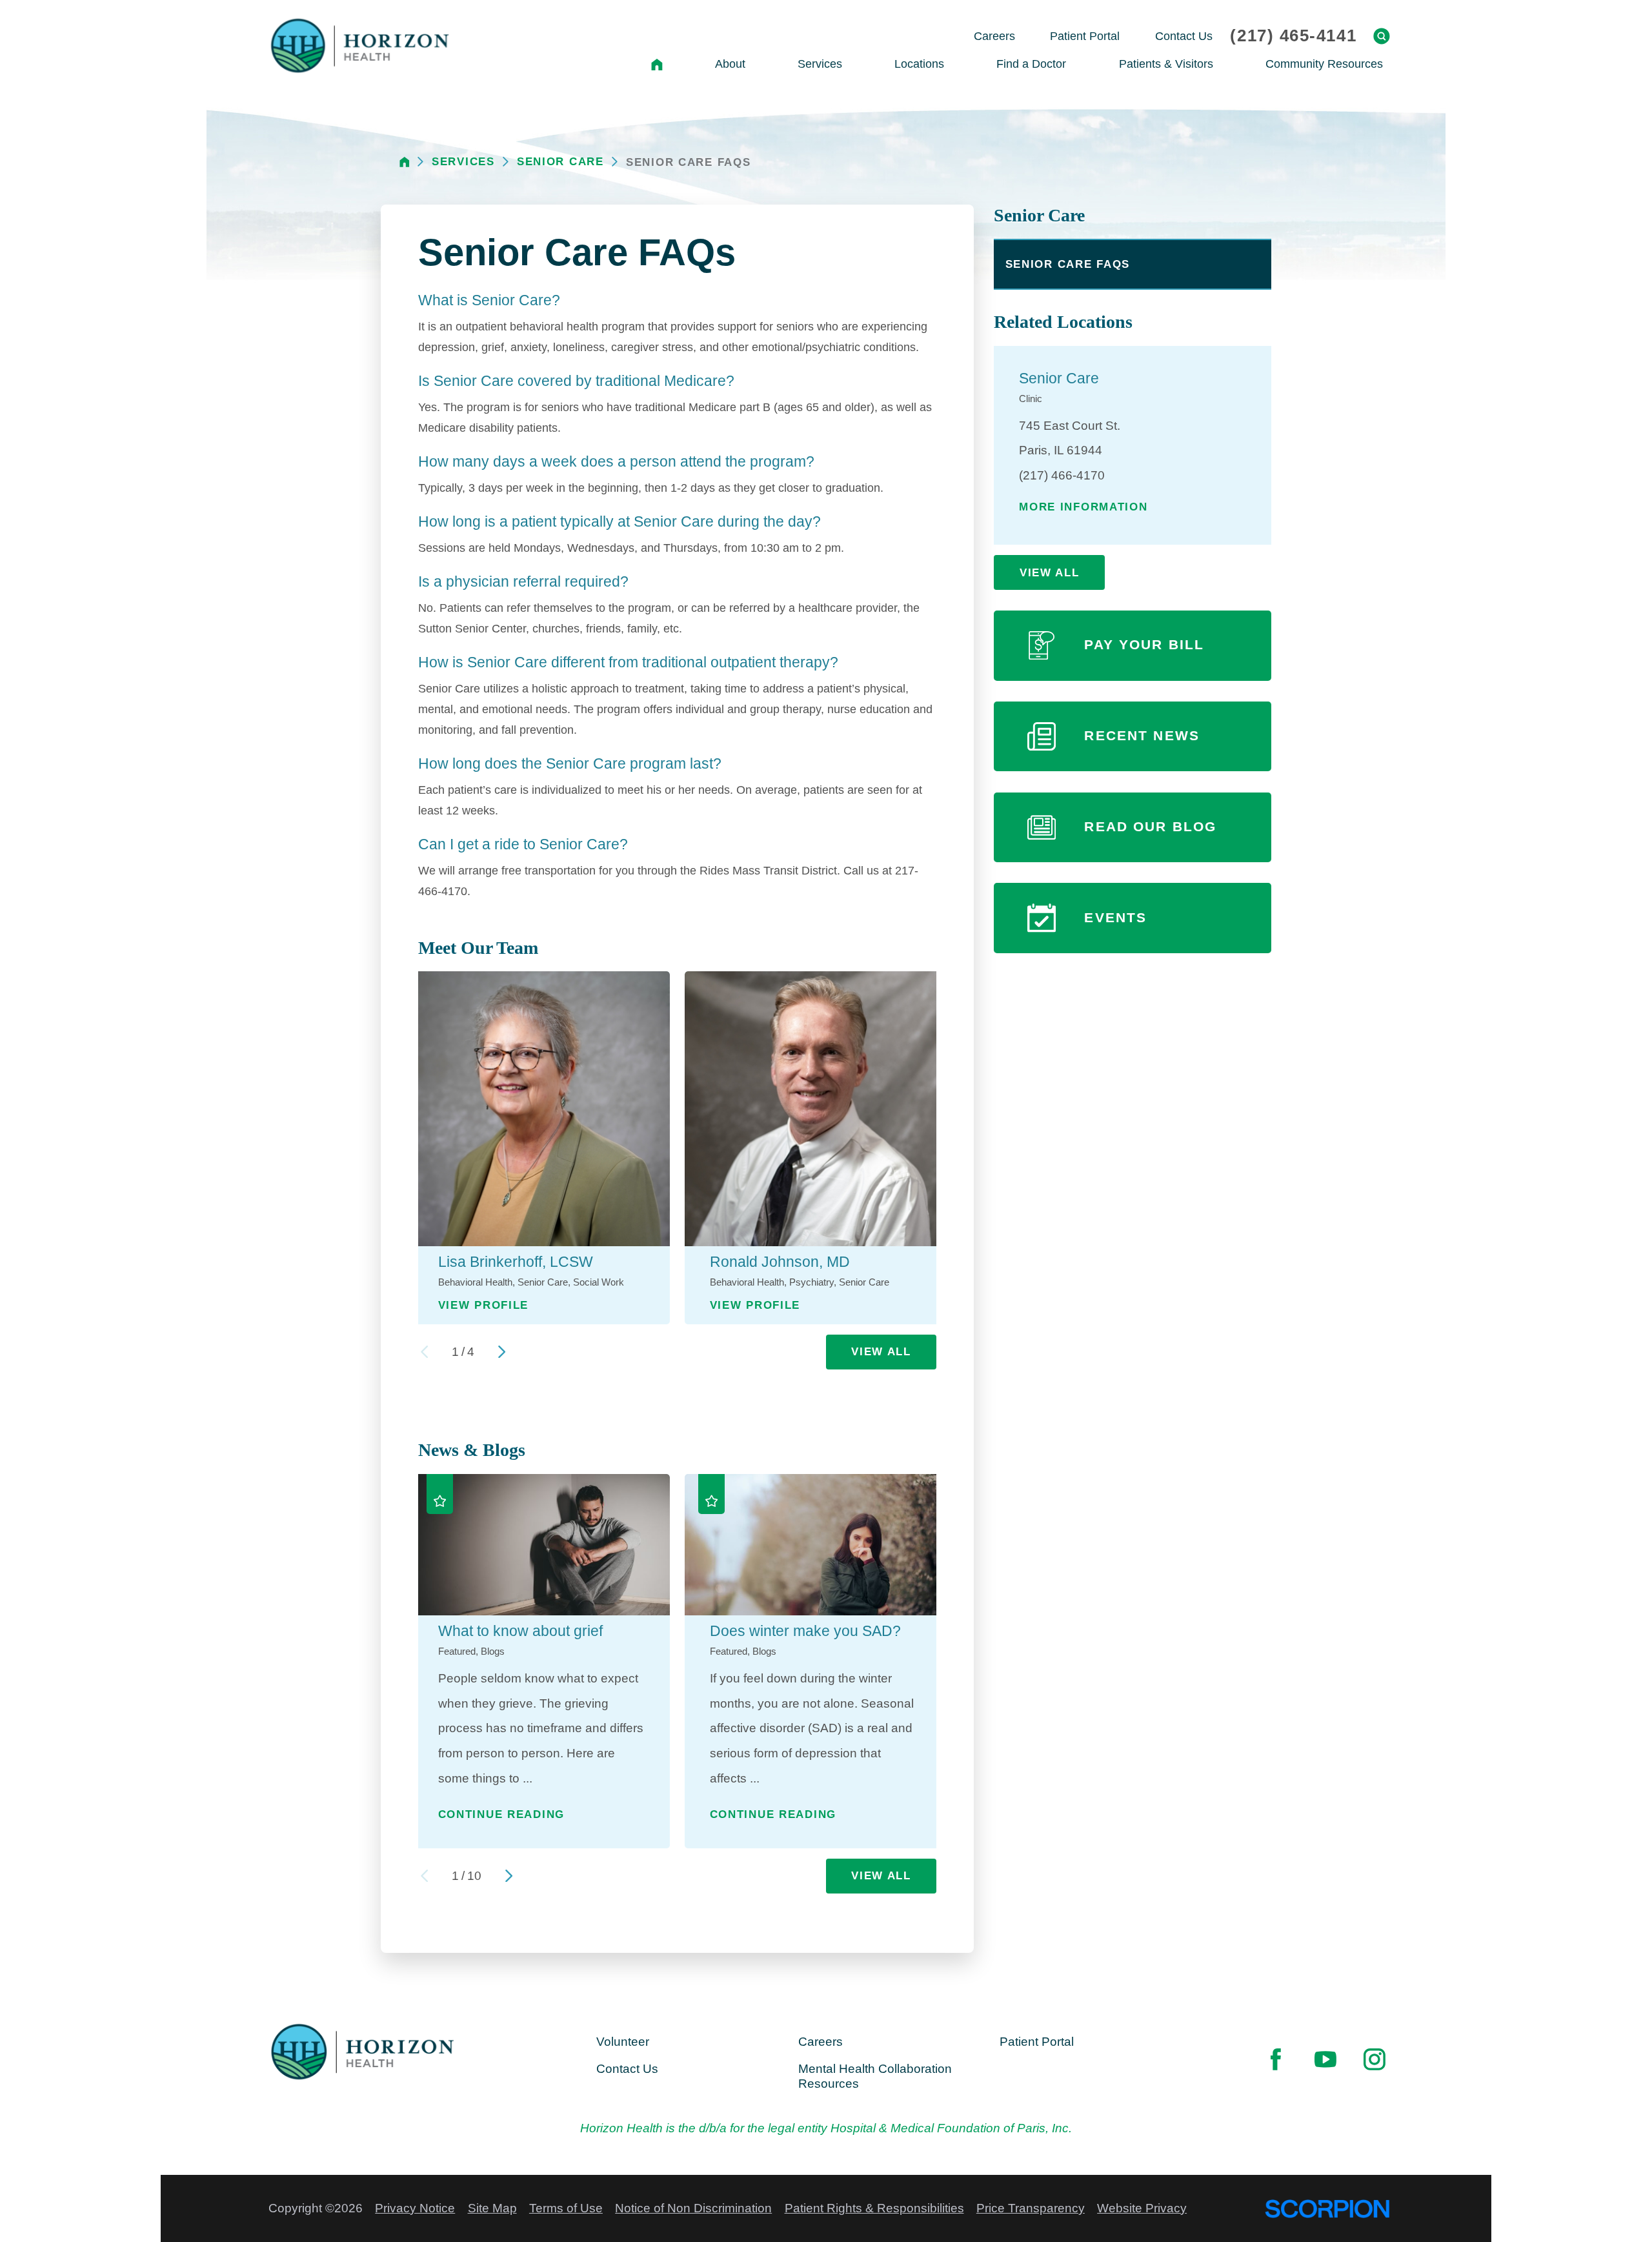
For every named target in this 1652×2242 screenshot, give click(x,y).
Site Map (492, 2208)
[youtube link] (1325, 2060)
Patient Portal (1037, 2042)
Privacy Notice (415, 2208)
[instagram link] (1374, 2060)
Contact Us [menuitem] (1184, 36)
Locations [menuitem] (919, 64)
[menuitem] (657, 64)
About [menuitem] (730, 64)
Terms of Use (566, 2208)
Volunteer (623, 2042)
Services (463, 162)
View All (881, 1351)
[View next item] (502, 1352)
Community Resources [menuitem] (1324, 64)
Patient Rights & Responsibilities (874, 2208)
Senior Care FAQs (1068, 264)
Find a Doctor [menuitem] (1031, 64)
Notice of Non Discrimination (693, 2208)
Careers (821, 2042)
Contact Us (627, 2069)
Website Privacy (1142, 2208)
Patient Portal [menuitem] (1085, 36)
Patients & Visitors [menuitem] (1166, 64)
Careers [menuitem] (994, 36)
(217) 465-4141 (1293, 36)
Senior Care (560, 162)
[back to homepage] (405, 162)
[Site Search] (1382, 36)
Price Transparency (1031, 2208)
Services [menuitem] (820, 64)
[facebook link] (1276, 2060)
